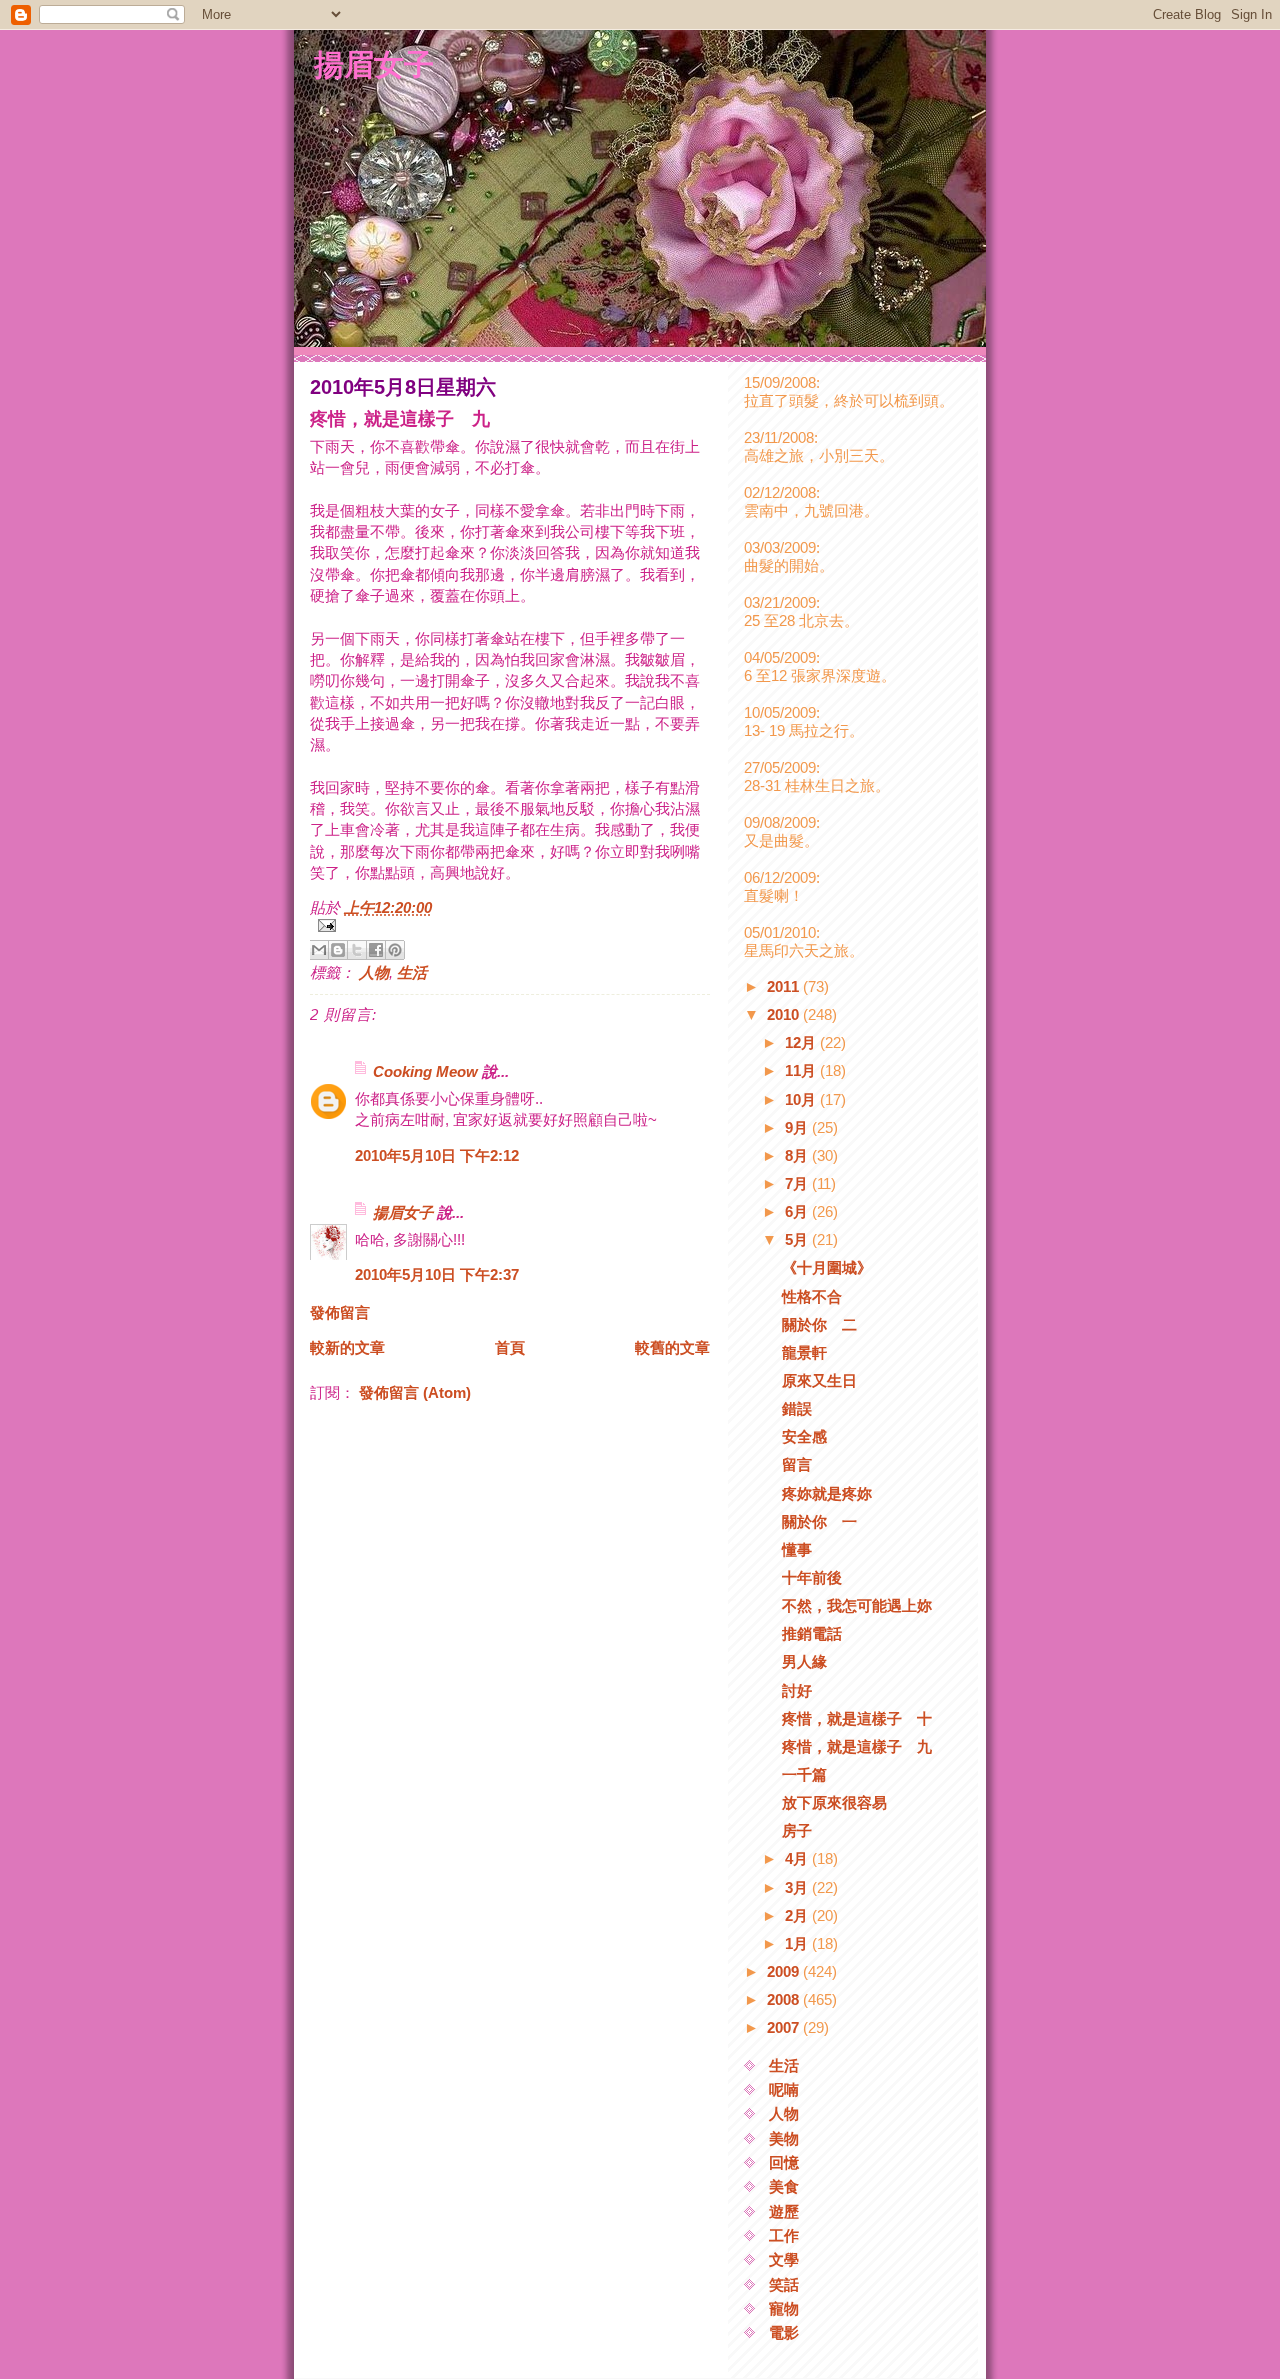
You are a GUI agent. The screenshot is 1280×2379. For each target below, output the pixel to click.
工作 (784, 2235)
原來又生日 (819, 1380)
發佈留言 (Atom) (415, 1392)
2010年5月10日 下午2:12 (437, 1155)
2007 (785, 2027)
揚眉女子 (374, 64)
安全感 (804, 1436)
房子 (797, 1830)
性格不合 (812, 1296)
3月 (798, 1887)
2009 (785, 1971)
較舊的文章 (672, 1347)
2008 (785, 1999)
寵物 (784, 2308)
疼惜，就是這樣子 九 (857, 1746)
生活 (412, 972)
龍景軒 (804, 1352)
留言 (797, 1464)
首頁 (510, 1347)
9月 (798, 1127)
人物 (374, 972)
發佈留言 (340, 1312)
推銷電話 (812, 1633)
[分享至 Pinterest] (395, 950)
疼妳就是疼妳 (827, 1493)
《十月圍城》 (827, 1267)
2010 (785, 1014)
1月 (798, 1943)
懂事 (797, 1549)
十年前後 (812, 1577)
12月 (802, 1042)
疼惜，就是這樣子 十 (857, 1718)
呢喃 (784, 2089)
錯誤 (797, 1408)
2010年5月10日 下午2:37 (437, 1274)
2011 (785, 986)
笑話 (784, 2284)
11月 (802, 1070)
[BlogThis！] (338, 950)
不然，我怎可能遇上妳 (857, 1605)
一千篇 (804, 1774)
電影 (784, 2332)
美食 (784, 2186)
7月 (798, 1183)
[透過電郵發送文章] (510, 925)
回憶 (784, 2162)
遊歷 (784, 2211)
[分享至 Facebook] (376, 950)
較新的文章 (347, 1347)
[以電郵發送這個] (319, 950)
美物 (784, 2138)
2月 (798, 1915)
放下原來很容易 (834, 1802)
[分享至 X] (357, 950)
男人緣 (804, 1661)
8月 (798, 1155)
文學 (784, 2259)
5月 (798, 1239)
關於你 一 (819, 1521)
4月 (798, 1858)
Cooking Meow (425, 1071)
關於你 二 (819, 1324)
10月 (802, 1099)
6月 (798, 1211)
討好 (797, 1690)
